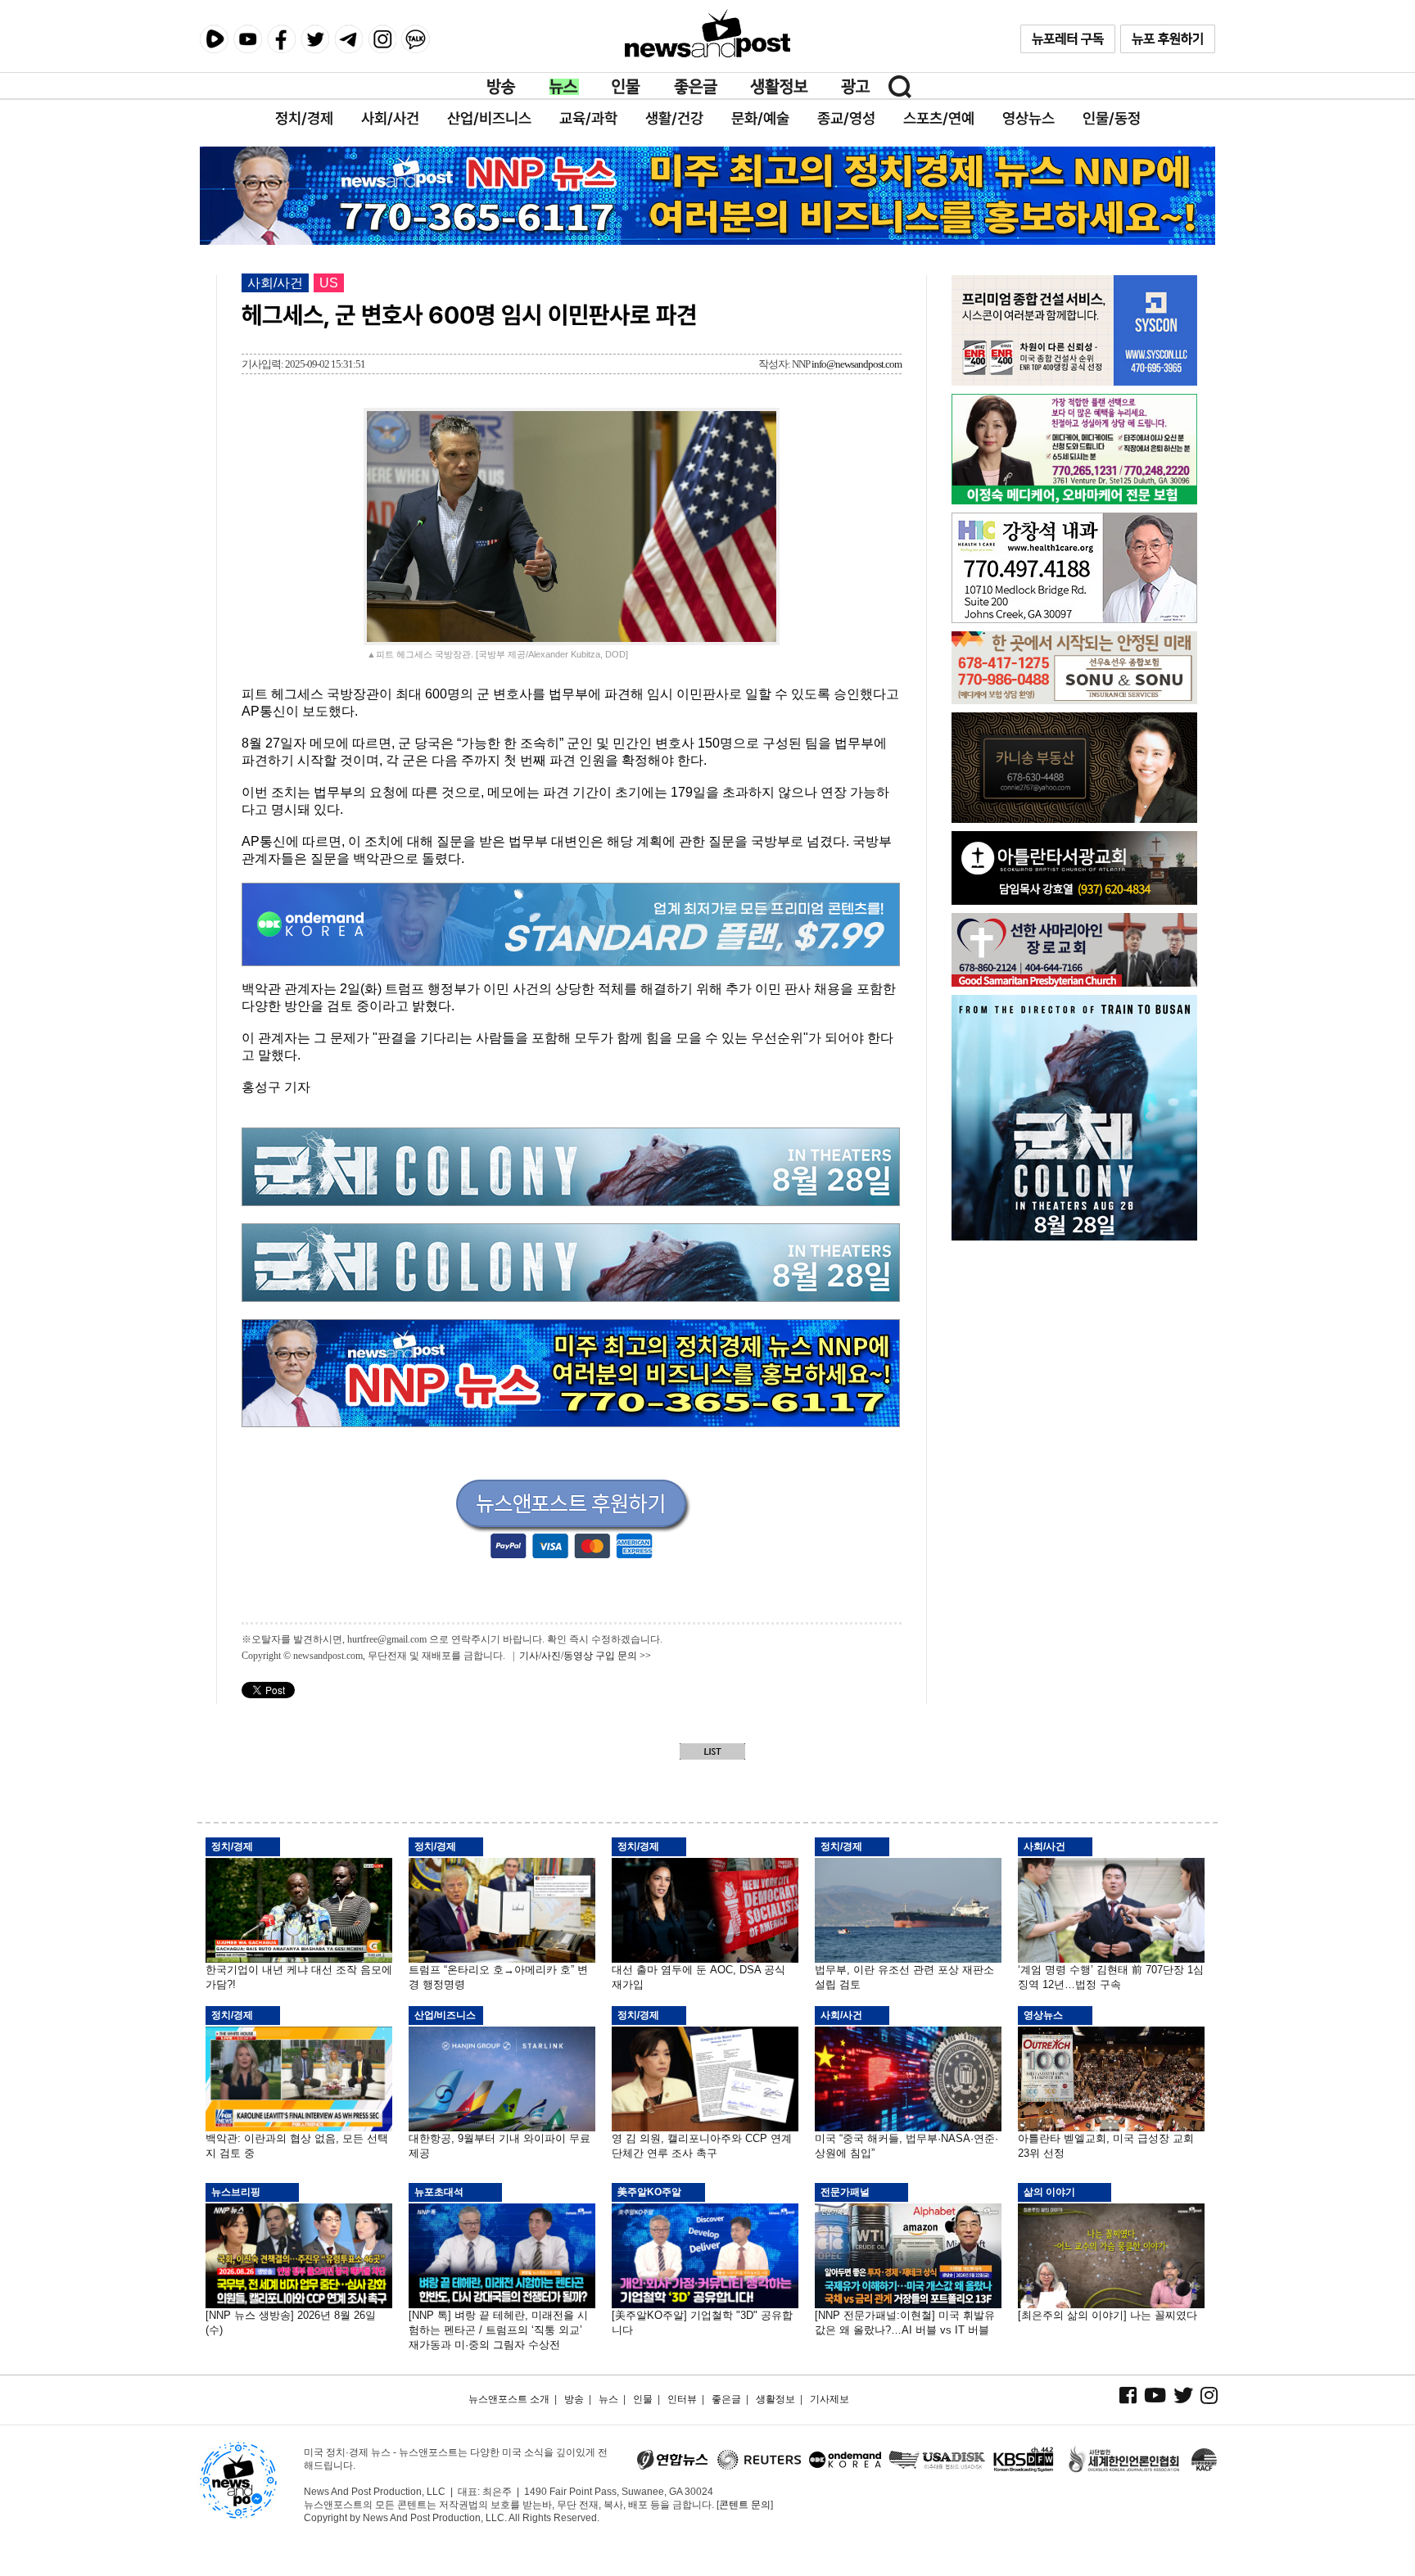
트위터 (315, 39)
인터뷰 (682, 2399)
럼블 (214, 39)
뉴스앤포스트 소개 (509, 2399)
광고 (856, 87)
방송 (502, 87)
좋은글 (696, 87)
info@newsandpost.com (857, 364)
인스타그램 (382, 39)
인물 (626, 87)
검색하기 (900, 87)
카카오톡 (416, 39)
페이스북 (281, 39)
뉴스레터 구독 (1068, 39)
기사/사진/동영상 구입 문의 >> (585, 1656)
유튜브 (248, 39)
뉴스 (564, 87)
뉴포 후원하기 (1168, 39)
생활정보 (779, 87)
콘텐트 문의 (745, 2505)
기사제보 (830, 2399)
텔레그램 (348, 39)
